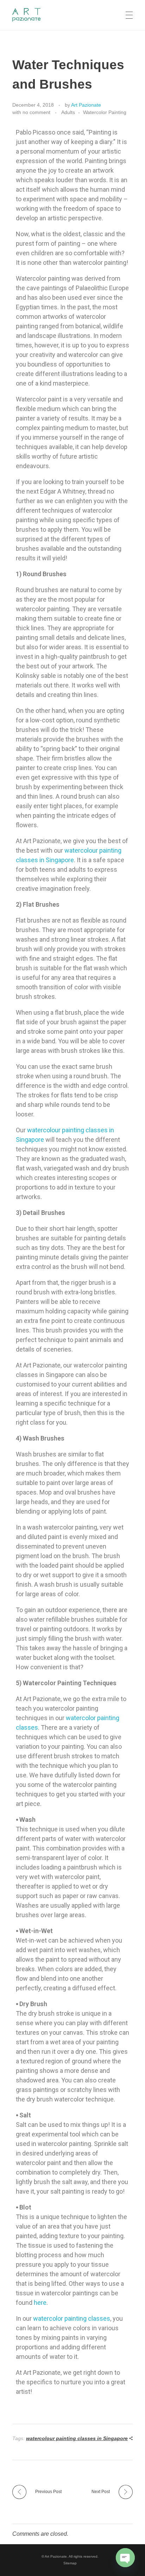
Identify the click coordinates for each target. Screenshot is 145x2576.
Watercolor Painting (105, 112)
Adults (68, 112)
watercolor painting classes (72, 2318)
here (40, 2303)
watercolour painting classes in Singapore (77, 2438)
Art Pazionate (86, 105)
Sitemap (70, 2563)
